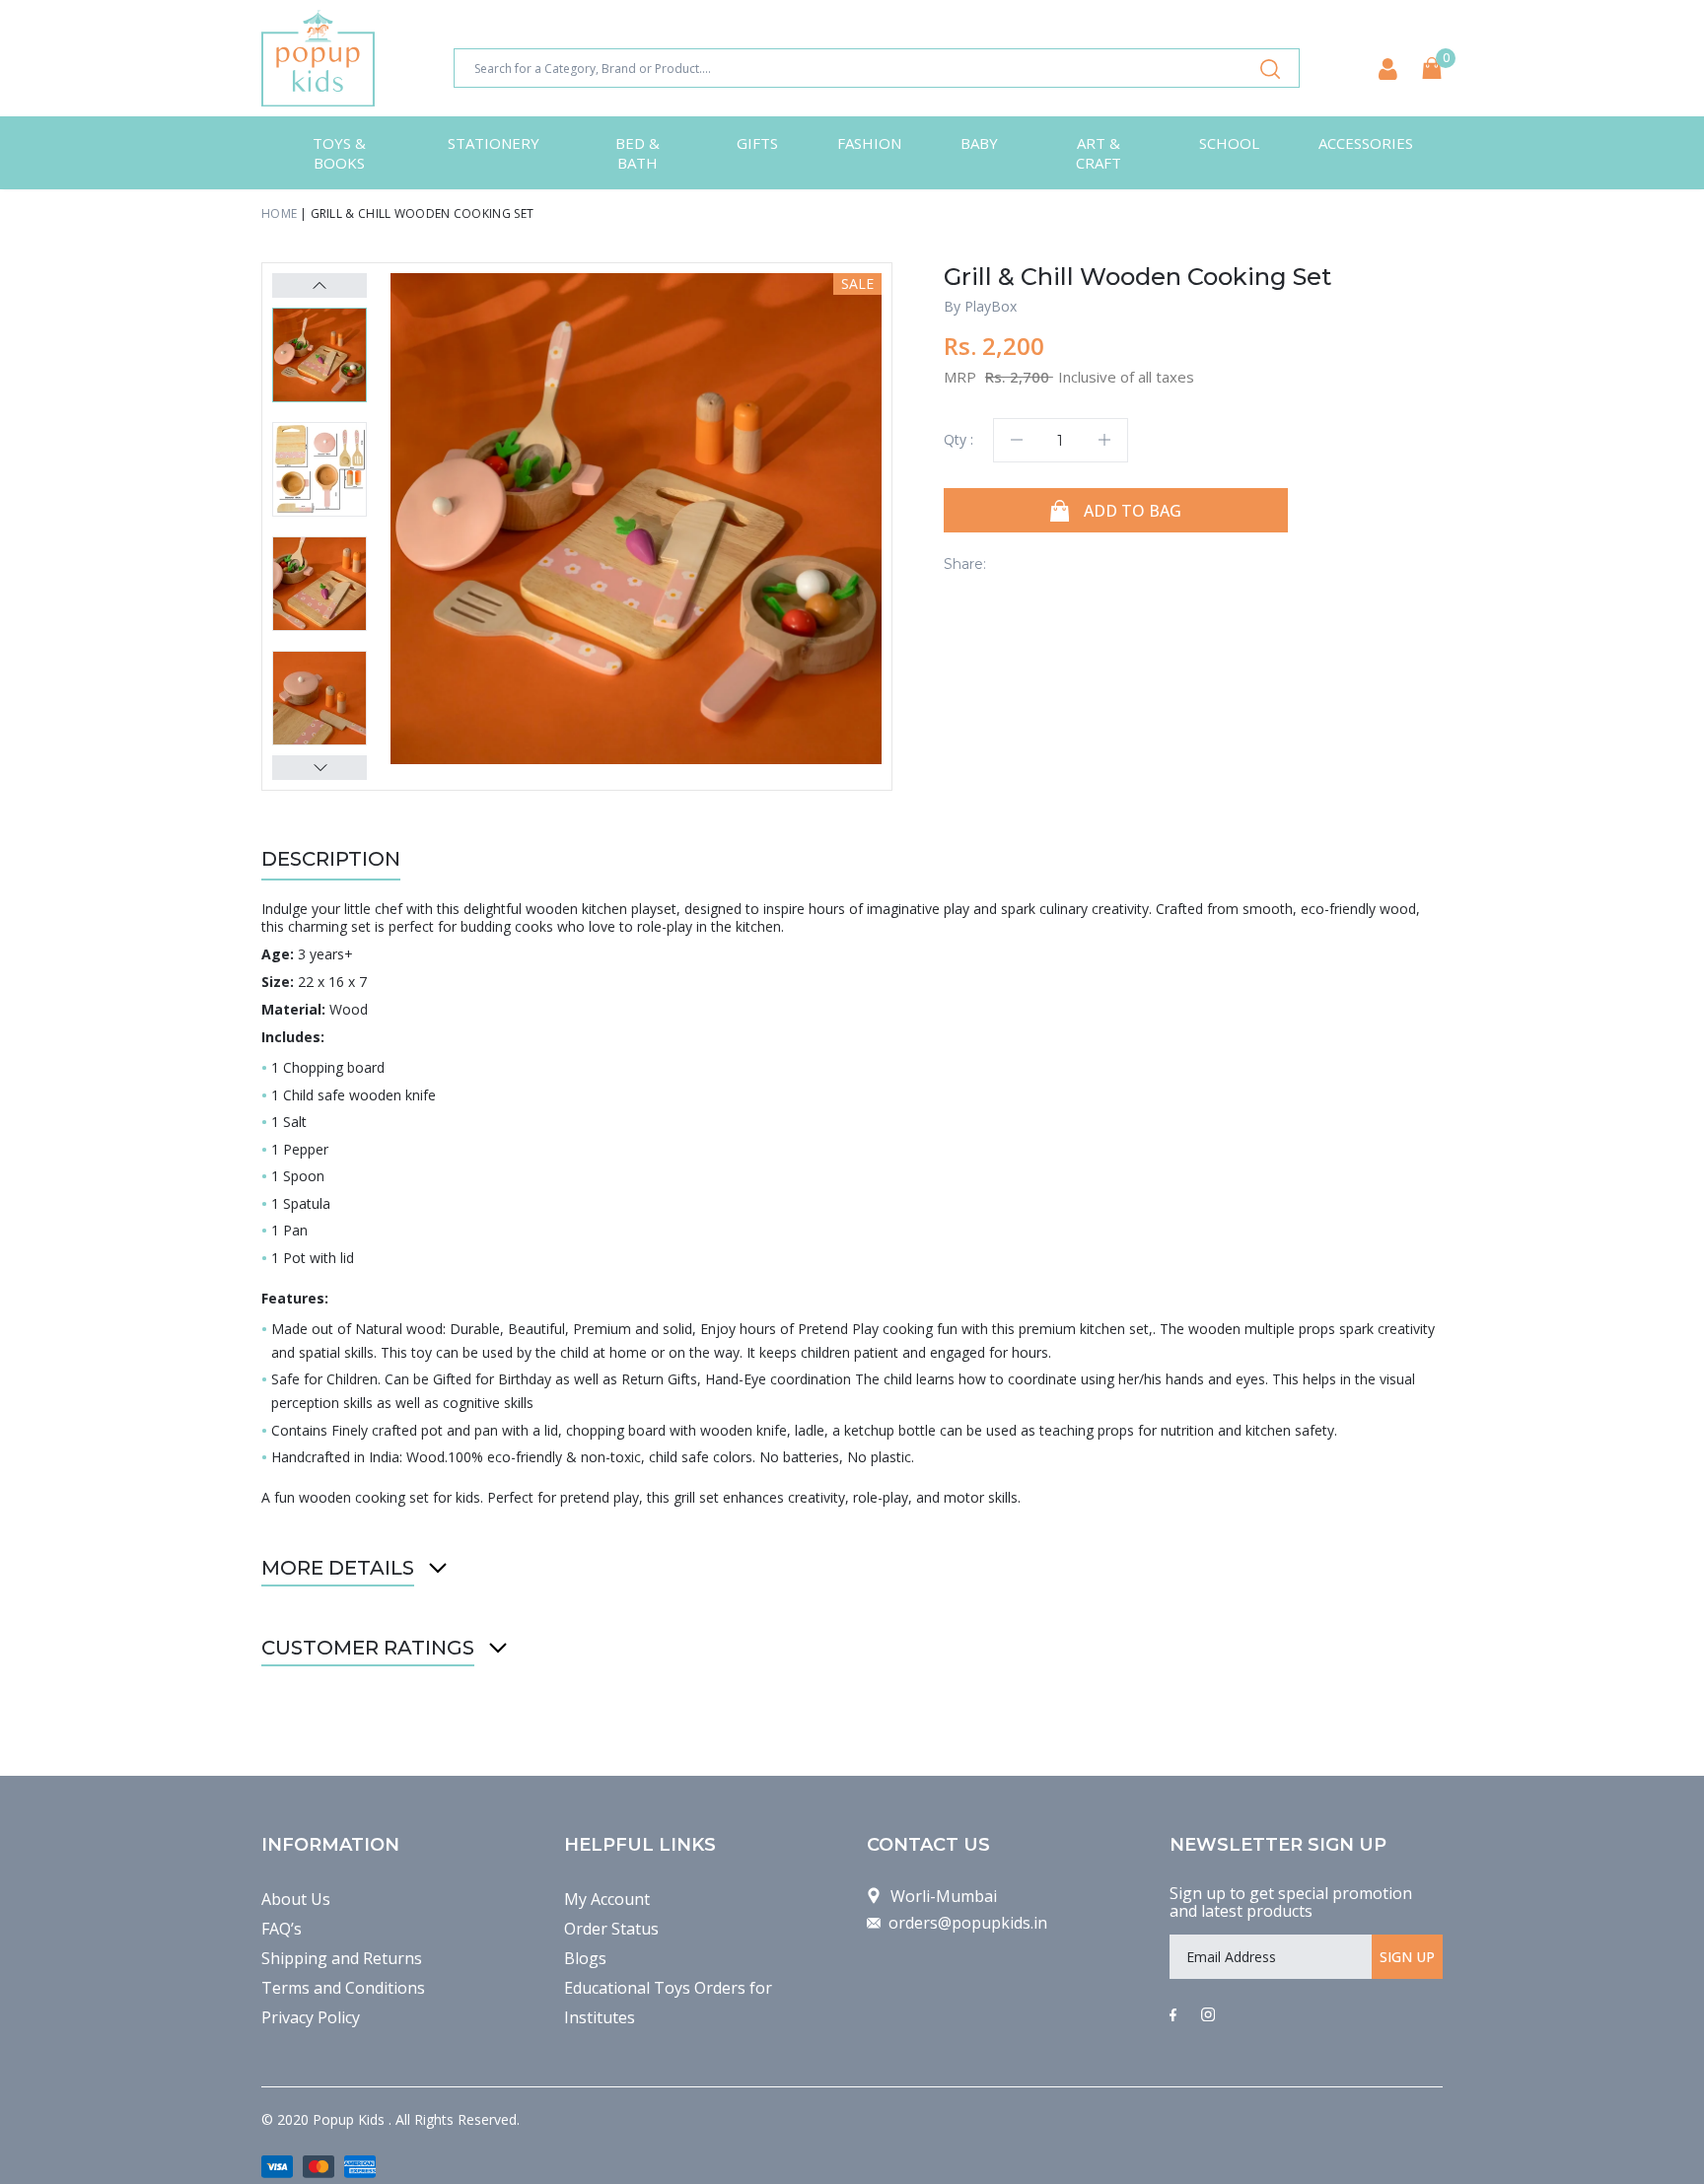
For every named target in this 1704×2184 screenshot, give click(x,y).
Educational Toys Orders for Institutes (668, 2003)
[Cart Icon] (1432, 68)
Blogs (585, 1958)
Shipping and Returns (342, 1958)
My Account (607, 1899)
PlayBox (991, 306)
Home (279, 213)
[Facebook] (1173, 2015)
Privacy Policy (311, 2017)
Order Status (611, 1929)
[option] (636, 519)
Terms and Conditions (343, 1988)
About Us (296, 1899)
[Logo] (318, 58)
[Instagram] (1208, 2015)
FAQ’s (282, 1929)
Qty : (958, 439)
